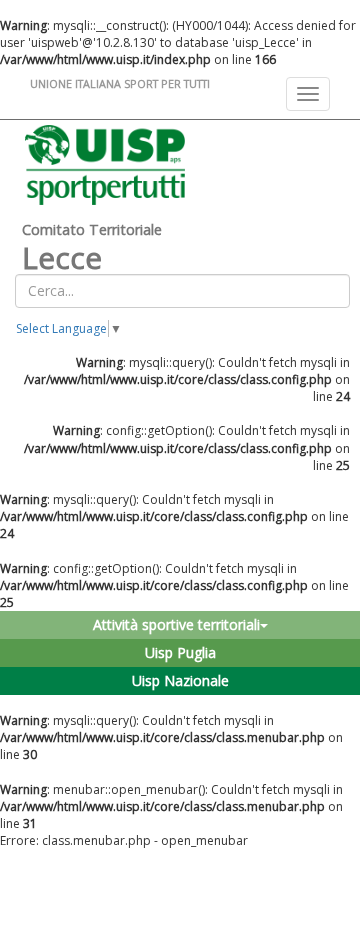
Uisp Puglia (180, 652)
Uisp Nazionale (180, 680)
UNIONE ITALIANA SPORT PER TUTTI (120, 83)
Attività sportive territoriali (176, 624)
